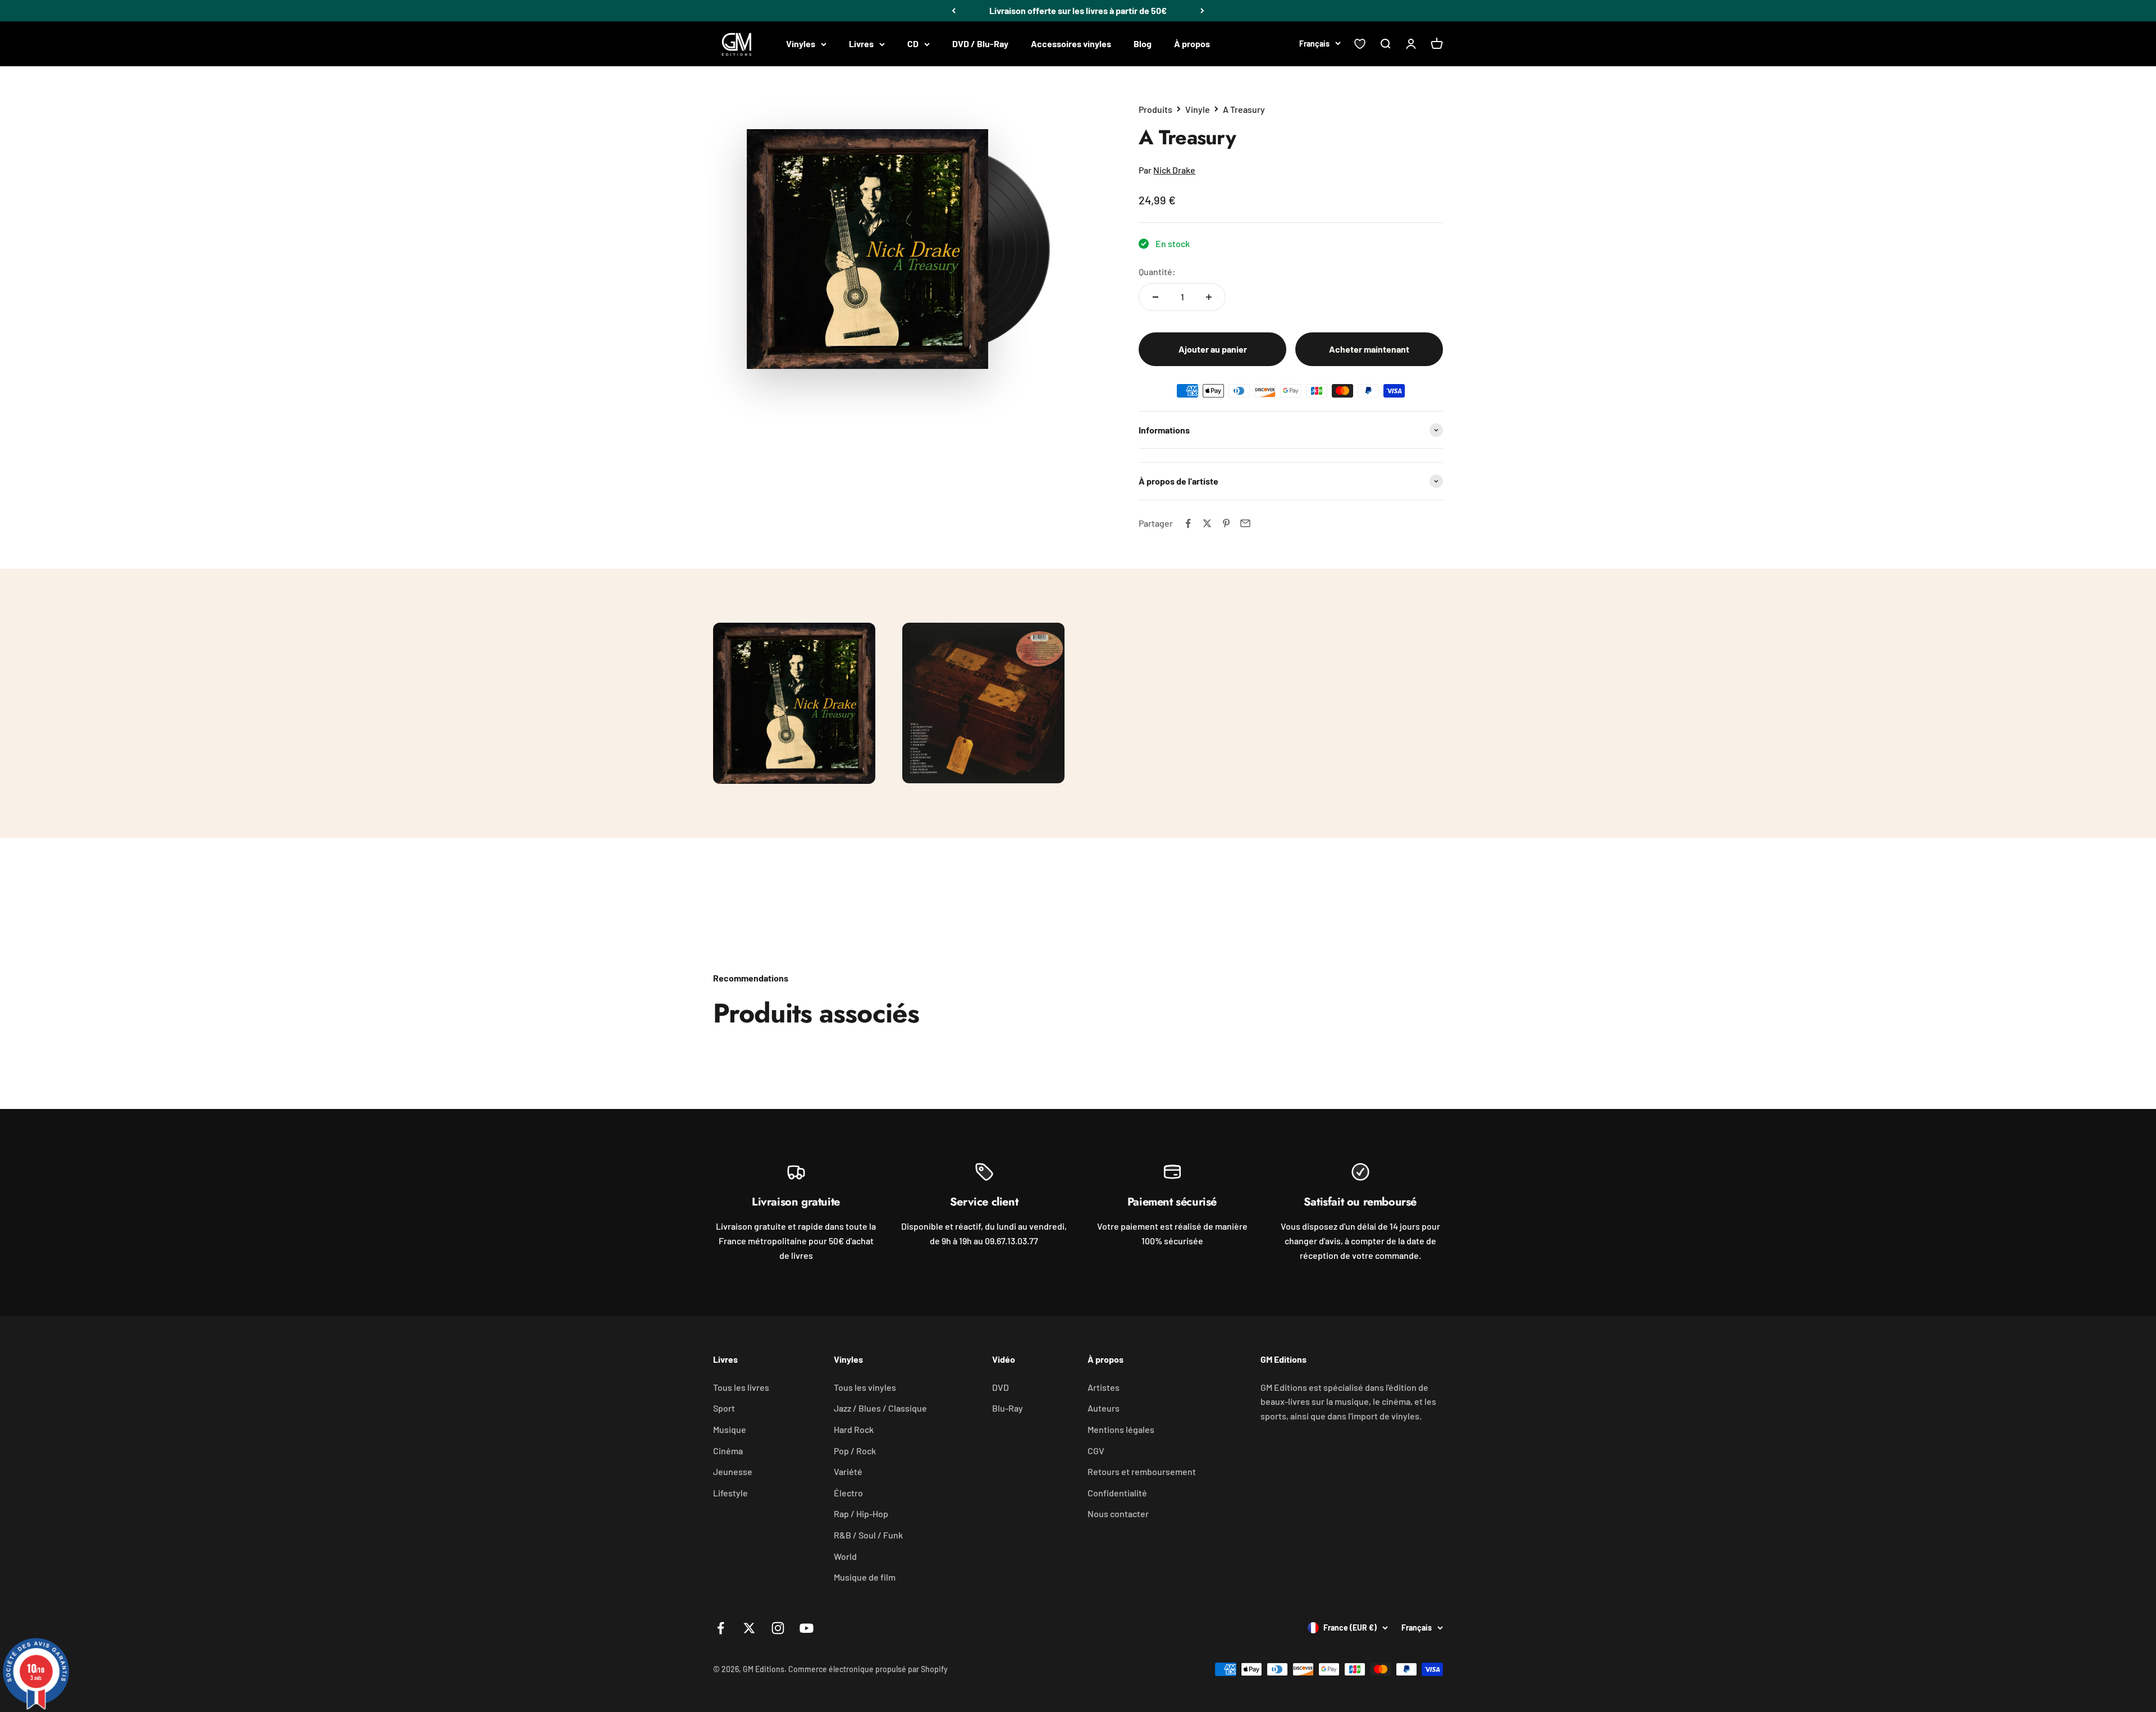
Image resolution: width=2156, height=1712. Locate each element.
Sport (724, 1408)
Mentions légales (1121, 1429)
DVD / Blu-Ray (980, 44)
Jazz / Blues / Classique (880, 1408)
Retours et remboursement (1142, 1471)
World (845, 1556)
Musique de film (865, 1577)
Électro (848, 1493)
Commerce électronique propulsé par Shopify (868, 1669)
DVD (1001, 1387)
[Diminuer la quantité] (1155, 297)
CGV (1096, 1451)
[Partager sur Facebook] (1188, 523)
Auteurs (1104, 1408)
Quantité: (1157, 271)
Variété (848, 1471)
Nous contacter (1118, 1514)
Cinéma (728, 1451)
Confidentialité (1117, 1493)
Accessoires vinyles (1071, 44)
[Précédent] (954, 11)
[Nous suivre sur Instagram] (778, 1628)
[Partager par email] (1245, 523)
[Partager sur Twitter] (1207, 523)
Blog (1143, 44)
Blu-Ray (1008, 1408)
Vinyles (801, 44)
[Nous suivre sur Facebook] (721, 1628)
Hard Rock (854, 1429)
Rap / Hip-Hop (861, 1514)
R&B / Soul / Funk (868, 1535)
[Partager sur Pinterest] (1226, 523)
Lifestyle (730, 1493)
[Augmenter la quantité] (1209, 297)
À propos (1192, 44)
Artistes (1104, 1387)
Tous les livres (741, 1387)
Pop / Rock (855, 1451)
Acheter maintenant (1369, 349)
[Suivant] (1202, 11)
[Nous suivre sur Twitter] (749, 1628)
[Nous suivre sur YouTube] (807, 1628)
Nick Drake (1174, 170)
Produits (1155, 109)
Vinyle (1198, 109)
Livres (861, 44)
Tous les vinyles (865, 1387)
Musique (730, 1429)
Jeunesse (733, 1471)
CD (913, 44)
